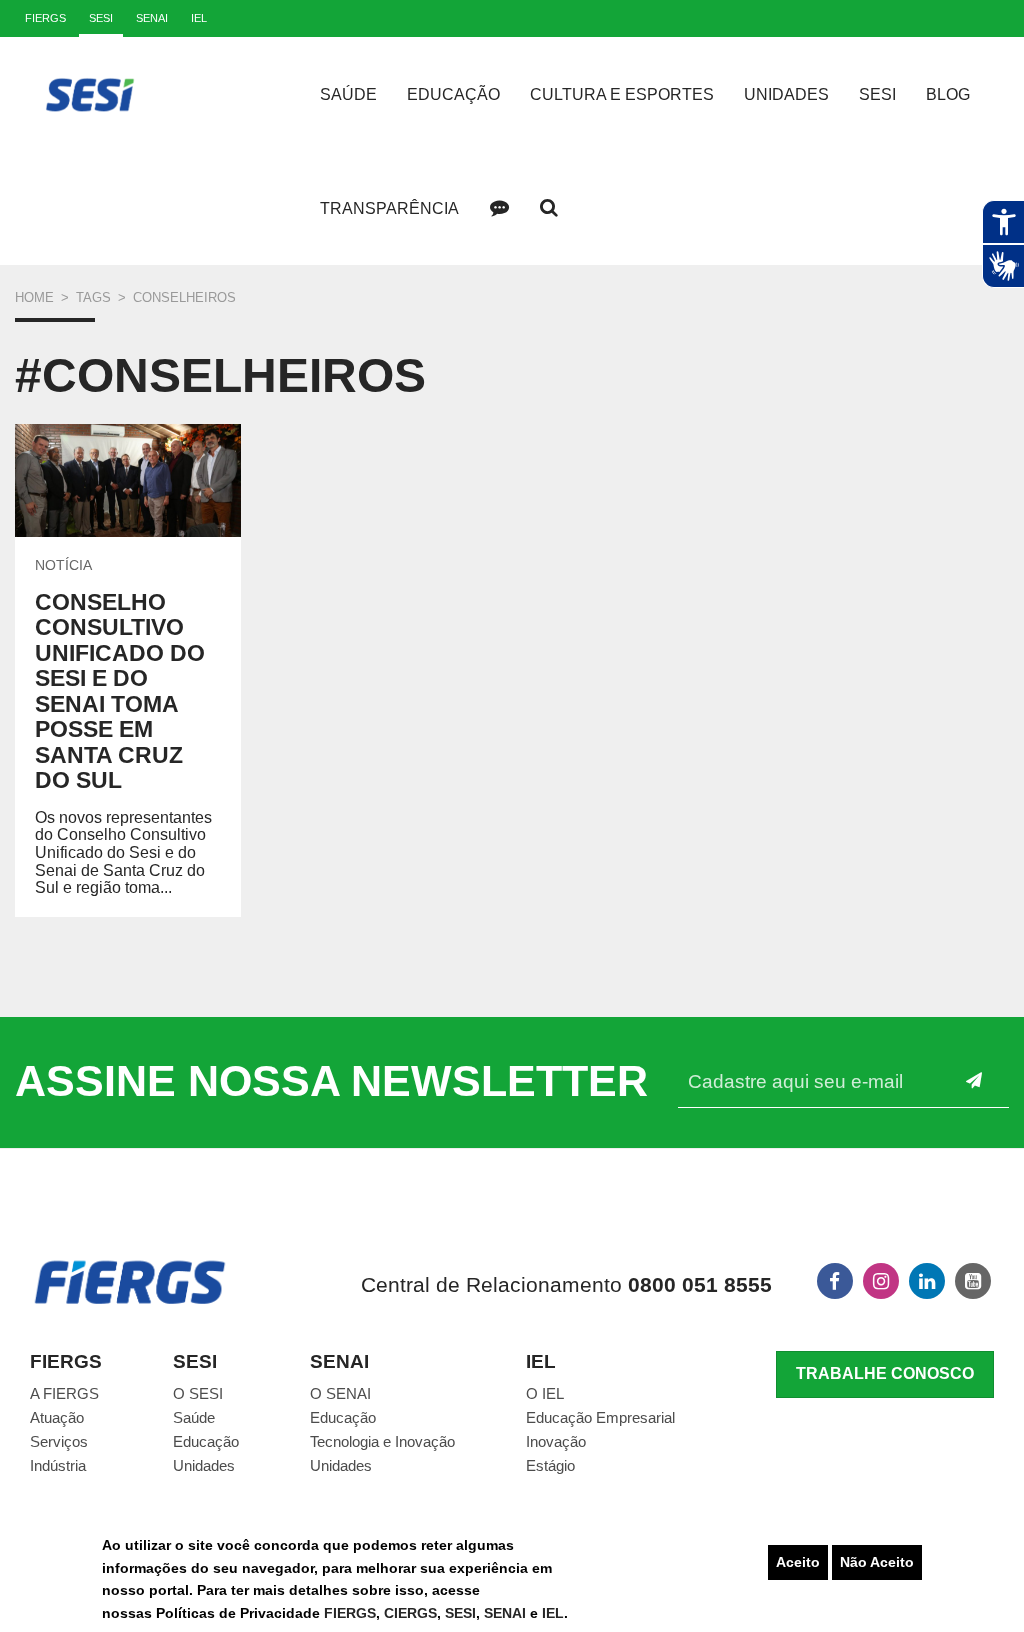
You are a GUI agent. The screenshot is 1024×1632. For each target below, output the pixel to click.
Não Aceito (877, 1562)
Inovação (556, 1441)
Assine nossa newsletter (331, 1081)
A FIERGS (64, 1393)
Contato (499, 208)
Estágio (550, 1465)
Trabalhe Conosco (885, 1373)
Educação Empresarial (600, 1417)
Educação (453, 94)
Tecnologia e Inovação (382, 1441)
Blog (948, 94)
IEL (553, 1613)
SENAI (507, 1613)
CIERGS (410, 1613)
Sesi (877, 94)
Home (34, 297)
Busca (549, 208)
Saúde (348, 94)
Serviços (59, 1441)
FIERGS (350, 1613)
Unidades (786, 94)
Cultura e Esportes (622, 94)
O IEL (545, 1393)
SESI (460, 1613)
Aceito (798, 1562)
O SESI (198, 1393)
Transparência (389, 208)
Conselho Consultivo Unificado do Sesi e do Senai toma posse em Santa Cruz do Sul (120, 691)
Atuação (57, 1417)
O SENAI (340, 1393)
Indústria (58, 1465)
